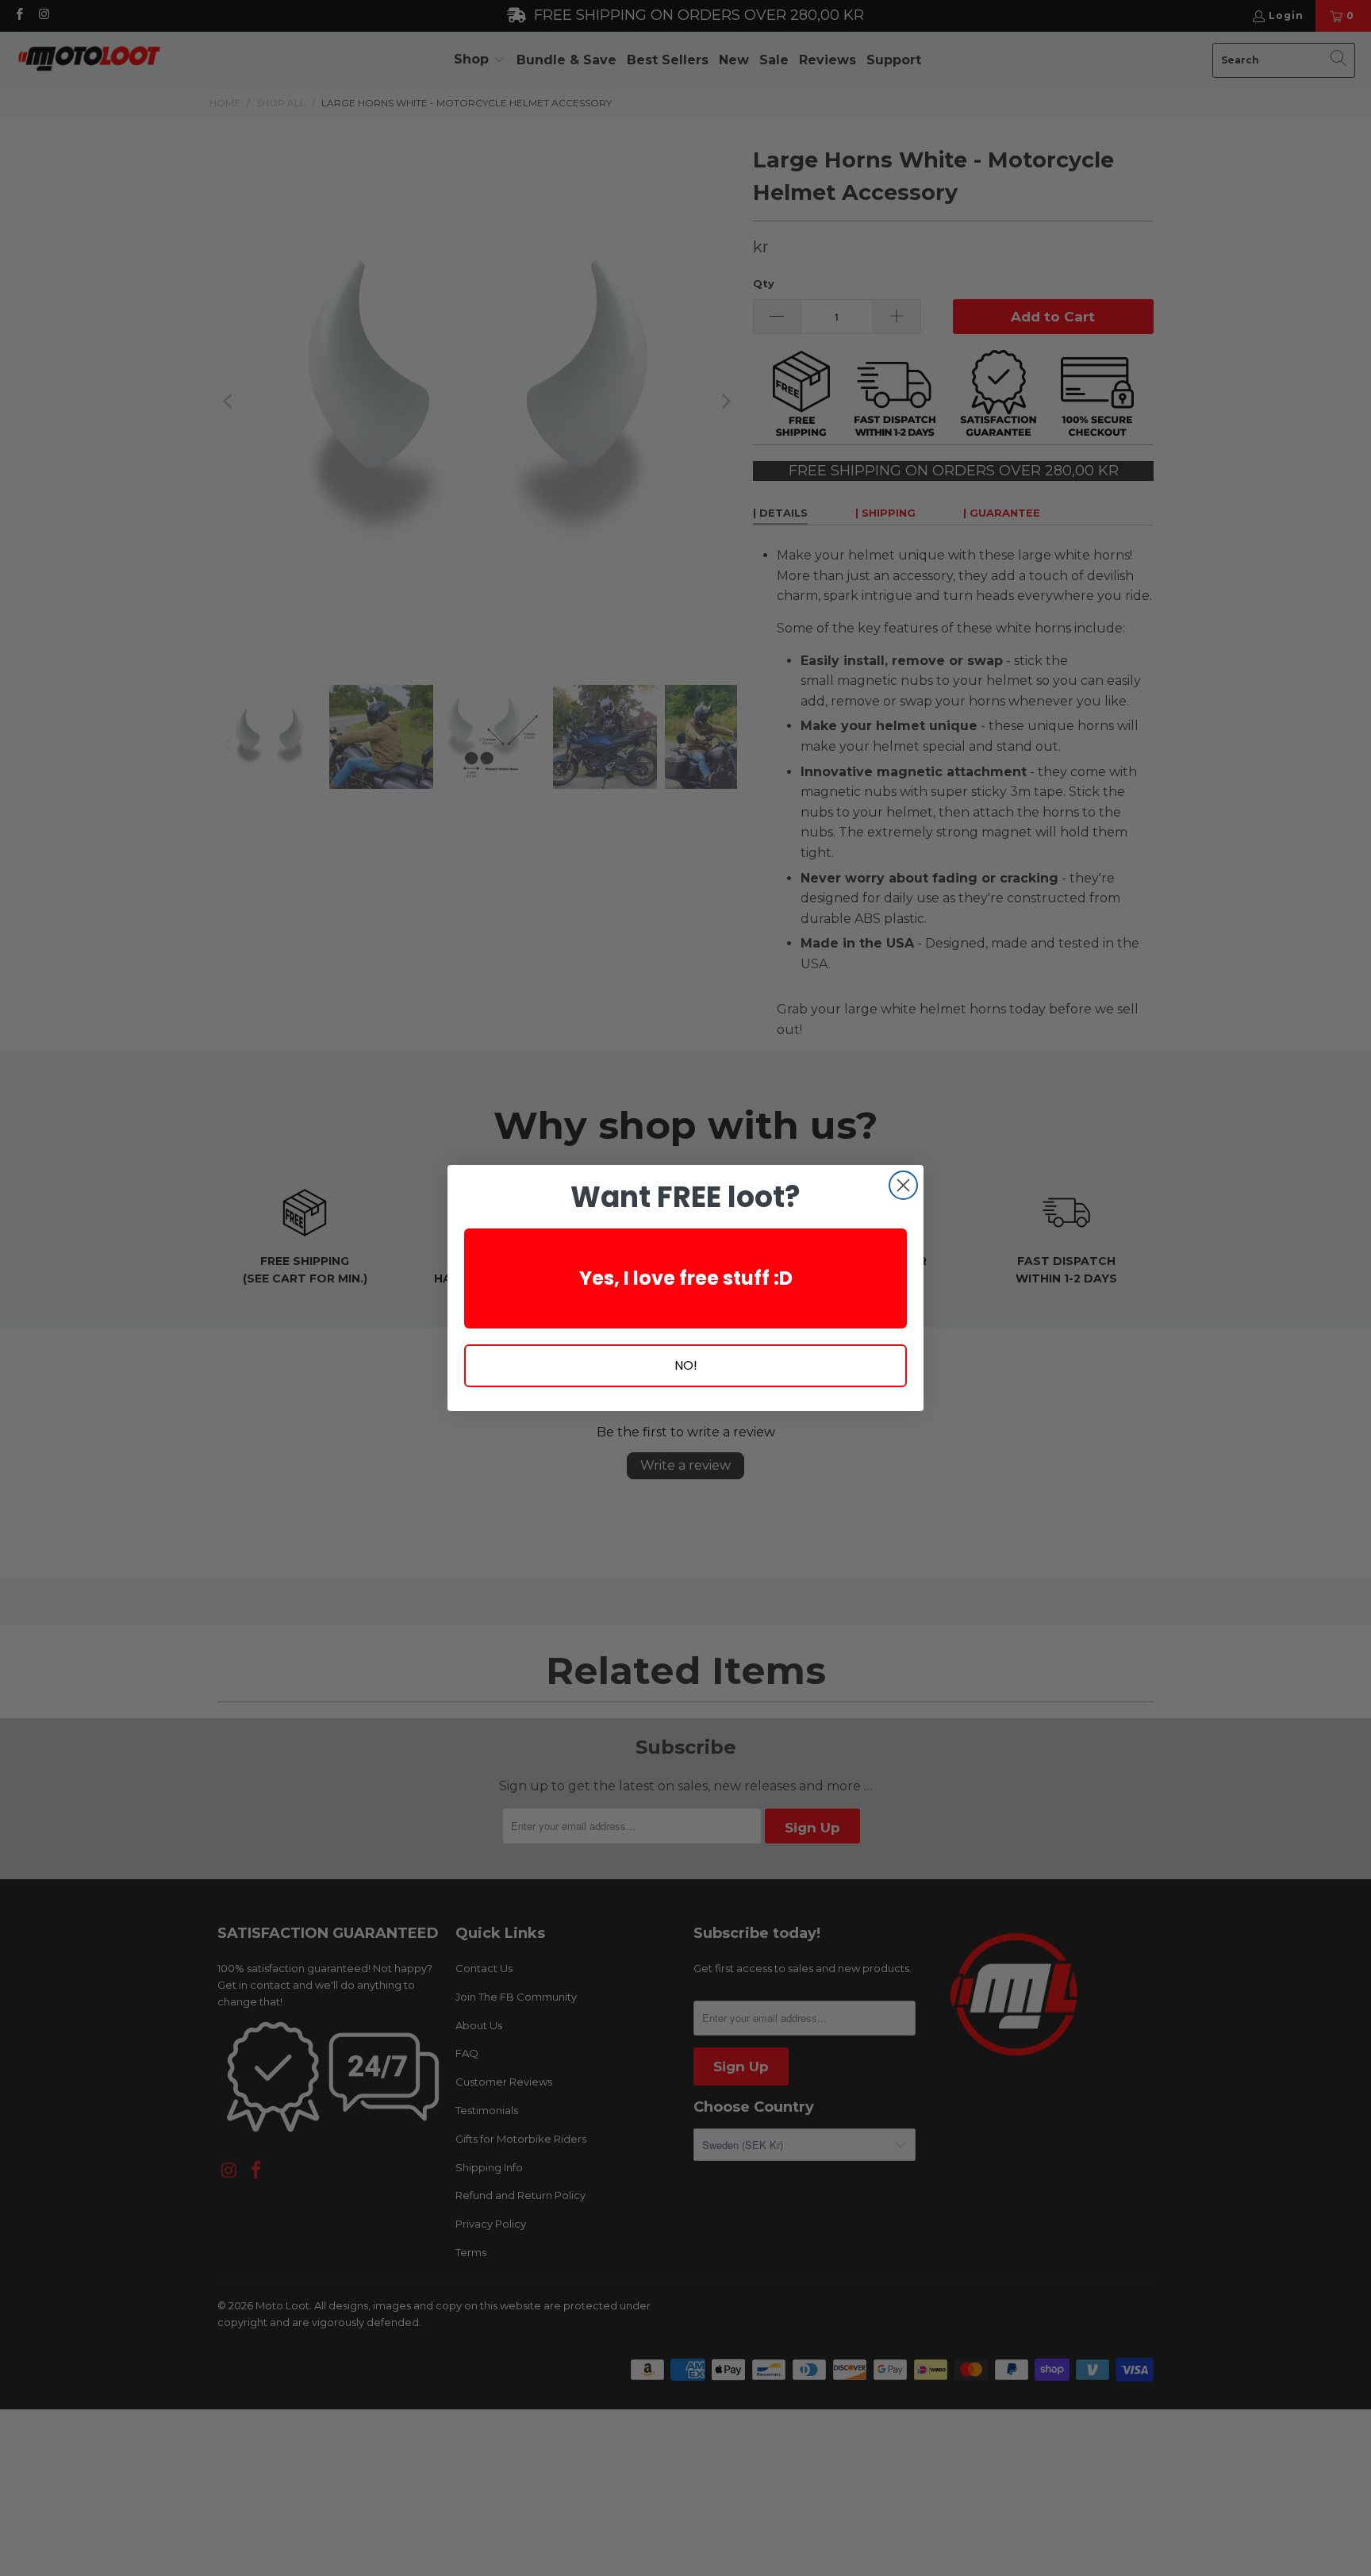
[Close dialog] (903, 1185)
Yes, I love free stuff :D (686, 1278)
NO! (686, 1365)
